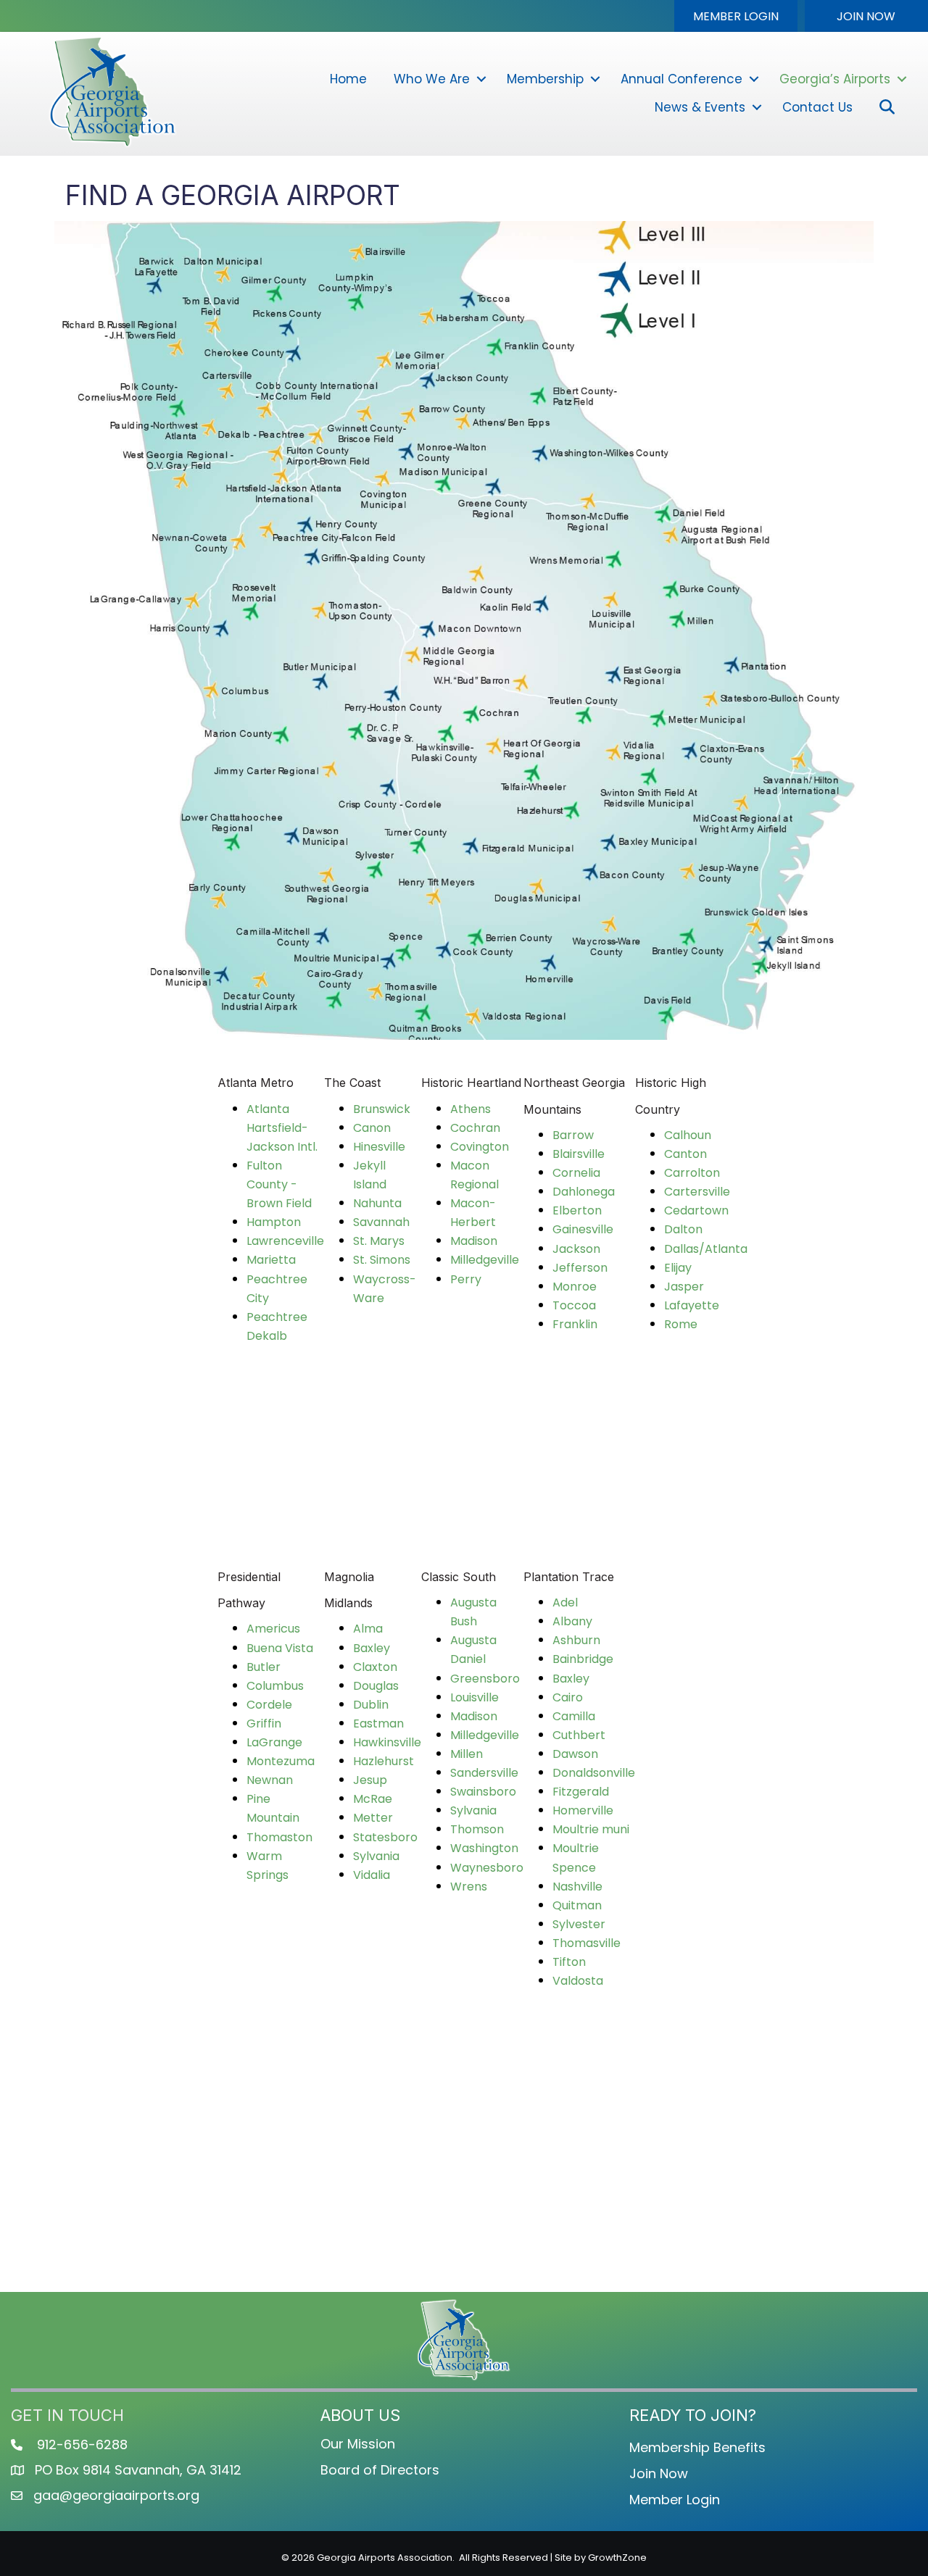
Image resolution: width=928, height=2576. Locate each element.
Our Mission (358, 2444)
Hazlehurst (384, 1761)
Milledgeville (485, 1260)
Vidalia (372, 1875)
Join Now (659, 2473)
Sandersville (484, 1773)
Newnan (270, 1780)
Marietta (271, 1260)
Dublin (371, 1705)
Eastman (378, 1723)
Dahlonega (584, 1192)
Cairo (568, 1697)
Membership (545, 79)
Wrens (469, 1887)
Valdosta (578, 1981)
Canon (372, 1128)
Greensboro (485, 1679)
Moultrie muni (591, 1829)
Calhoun (688, 1135)
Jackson (576, 1249)
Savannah (381, 1222)
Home (348, 79)
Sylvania (376, 1856)
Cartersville (697, 1192)
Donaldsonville (594, 1773)
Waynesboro (487, 1868)
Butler (264, 1667)
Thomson (477, 1829)
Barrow (573, 1135)
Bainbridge (583, 1659)
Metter (373, 1818)
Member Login (675, 2500)
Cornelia (576, 1173)
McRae (373, 1799)
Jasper (684, 1287)
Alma (368, 1629)
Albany (572, 1621)
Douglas (376, 1686)
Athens (471, 1109)
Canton (685, 1154)
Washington (484, 1848)
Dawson (575, 1754)
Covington (480, 1147)
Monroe (575, 1287)
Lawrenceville (285, 1241)
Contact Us (817, 107)
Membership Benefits (697, 2447)
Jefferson (580, 1268)
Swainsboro (483, 1792)
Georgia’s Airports (835, 79)
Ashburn (576, 1640)
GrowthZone (617, 2558)
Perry (466, 1279)
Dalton (683, 1229)
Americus (273, 1629)
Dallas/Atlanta (706, 1249)
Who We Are (432, 79)
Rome (681, 1324)
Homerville (583, 1810)
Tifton (569, 1962)
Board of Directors (380, 2470)
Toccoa (574, 1305)
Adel (565, 1602)
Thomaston (279, 1837)
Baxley (372, 1648)
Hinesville (379, 1147)
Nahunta (377, 1203)
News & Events (700, 107)
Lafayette (692, 1305)
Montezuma (281, 1761)
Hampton (274, 1222)
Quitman (577, 1905)
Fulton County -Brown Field (279, 1184)
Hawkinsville (387, 1742)
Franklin (575, 1324)
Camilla (574, 1716)
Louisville (475, 1697)
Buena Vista (280, 1648)
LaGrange (274, 1742)
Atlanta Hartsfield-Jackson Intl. (282, 1128)
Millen (467, 1754)
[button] (736, 16)
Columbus (275, 1686)
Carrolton (692, 1173)
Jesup (370, 1780)
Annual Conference (681, 79)
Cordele (269, 1705)
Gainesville (583, 1229)
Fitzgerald (581, 1792)
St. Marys (379, 1241)
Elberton (577, 1210)
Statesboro (385, 1837)
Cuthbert (579, 1735)
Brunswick (382, 1109)
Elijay (678, 1268)
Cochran (475, 1128)
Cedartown (696, 1210)
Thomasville (587, 1943)
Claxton (375, 1667)
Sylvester (579, 1924)
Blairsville (579, 1154)
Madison (474, 1241)
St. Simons (382, 1260)
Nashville (577, 1887)
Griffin (264, 1723)
